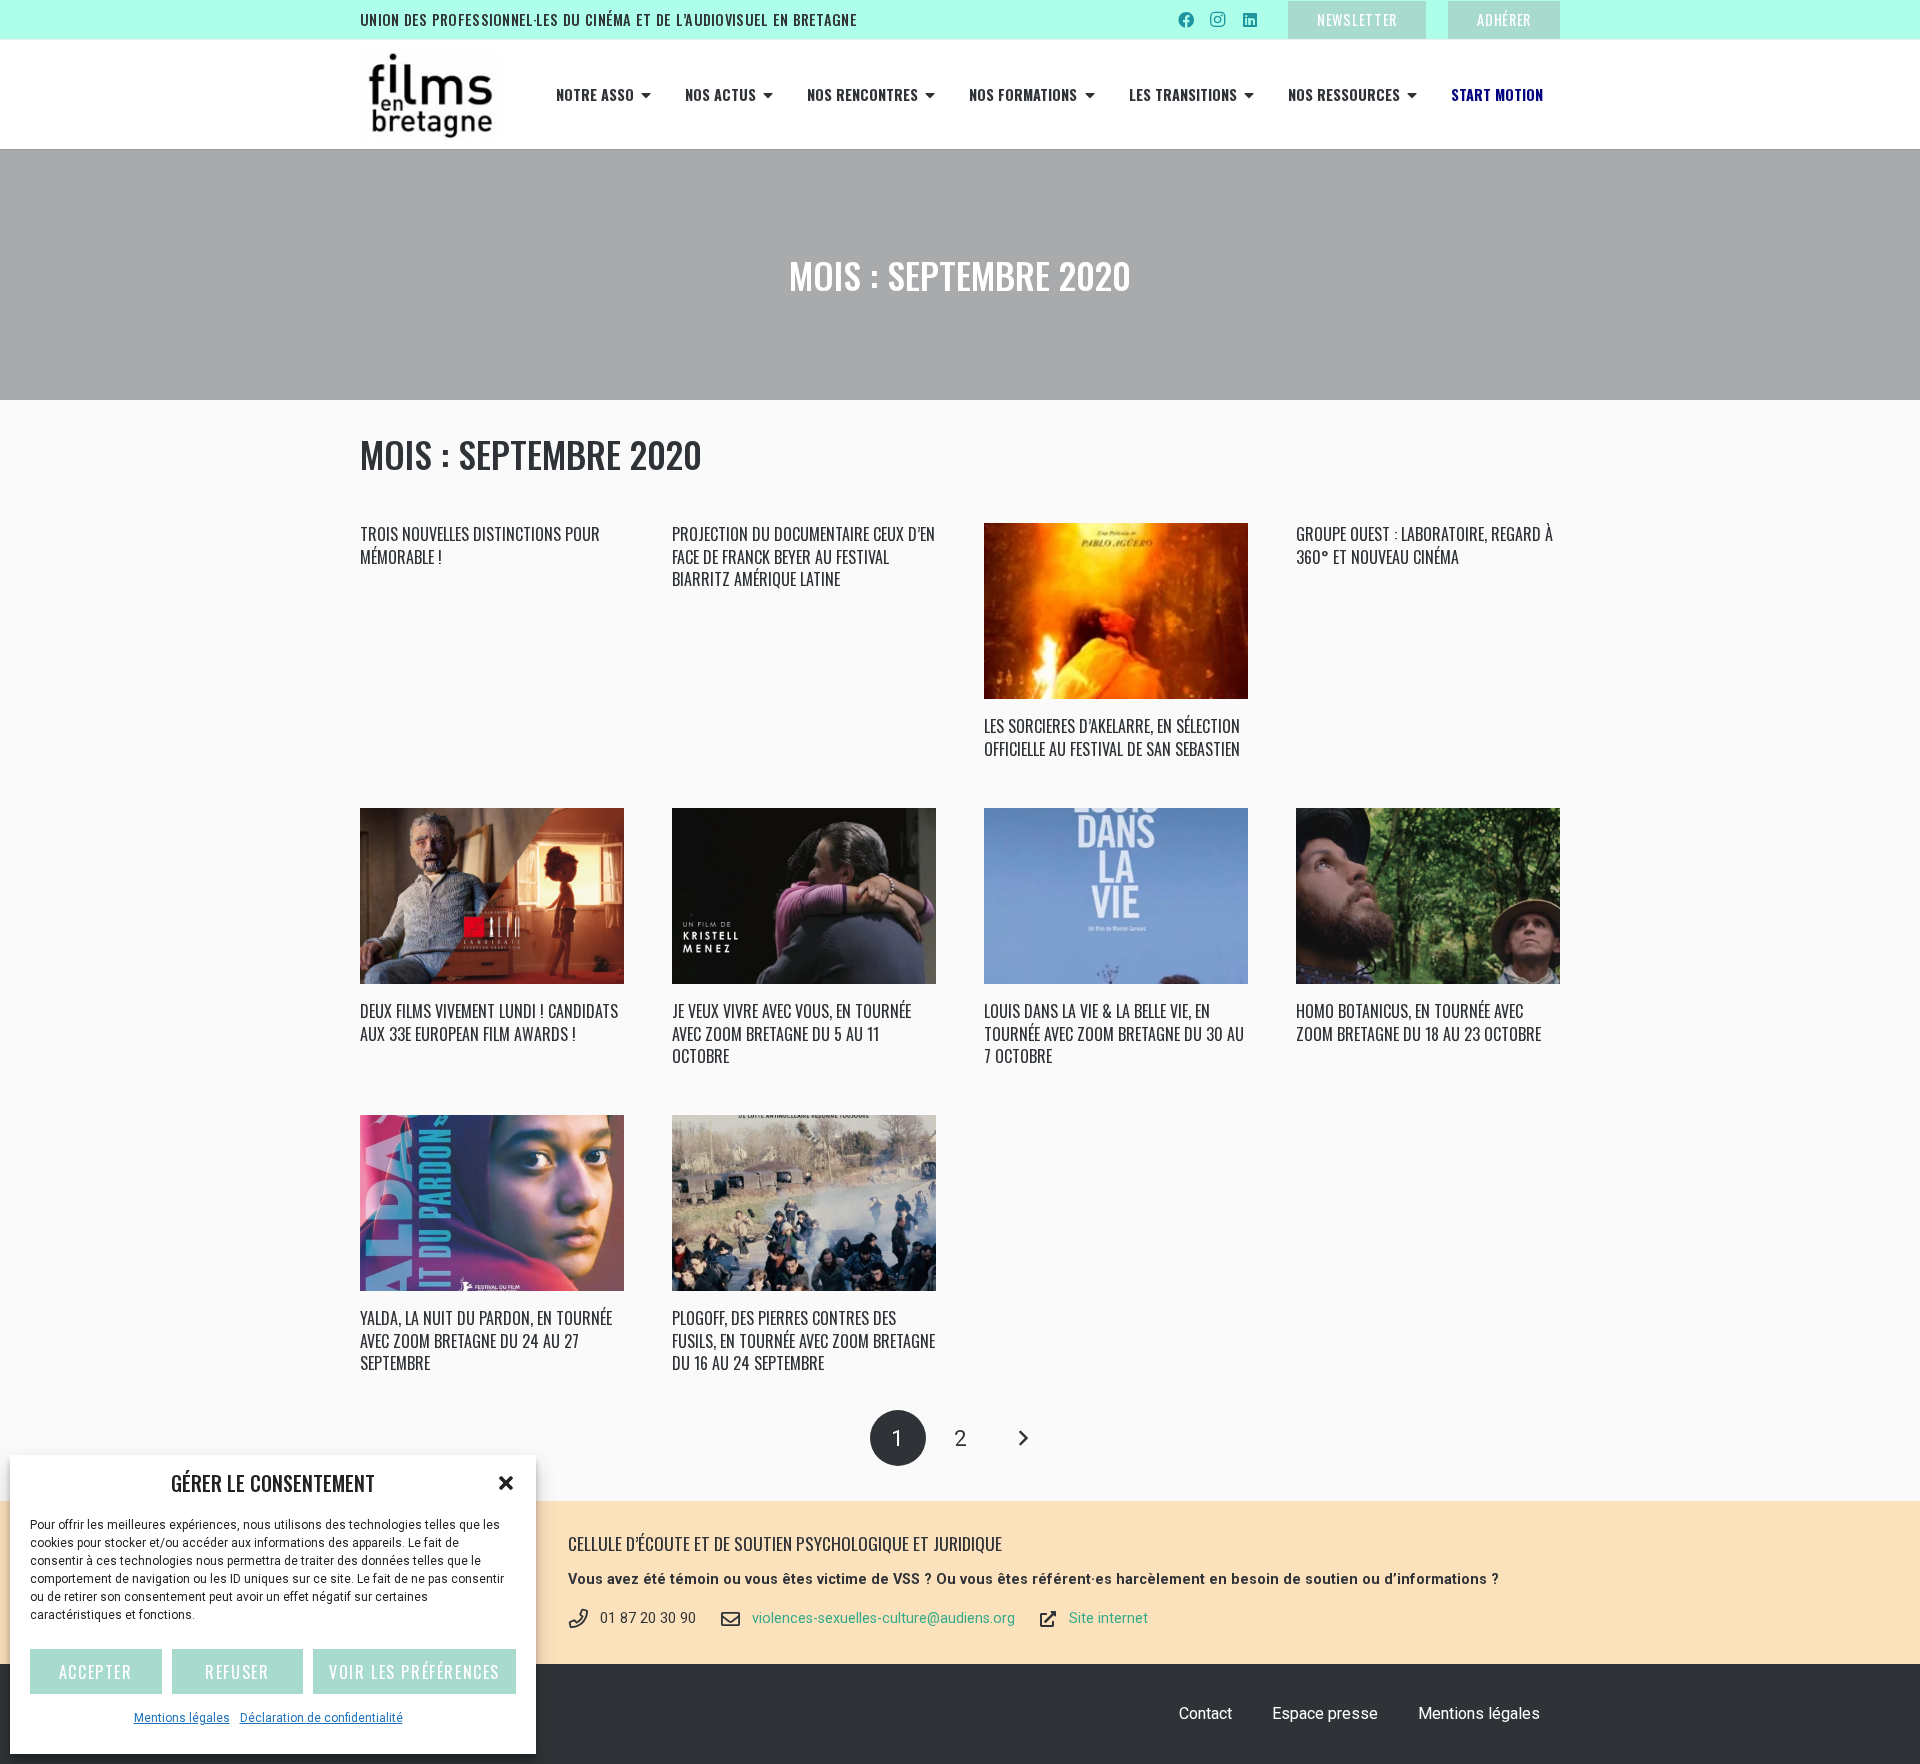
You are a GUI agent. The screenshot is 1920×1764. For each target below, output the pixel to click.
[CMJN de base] (430, 95)
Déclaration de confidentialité (321, 1718)
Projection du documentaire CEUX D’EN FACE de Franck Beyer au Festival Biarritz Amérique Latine (803, 556)
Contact (1205, 1713)
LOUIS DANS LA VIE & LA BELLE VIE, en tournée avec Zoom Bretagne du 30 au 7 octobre (1114, 1033)
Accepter (96, 1672)
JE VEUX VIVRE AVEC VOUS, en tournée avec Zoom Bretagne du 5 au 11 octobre (791, 1033)
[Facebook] (1186, 20)
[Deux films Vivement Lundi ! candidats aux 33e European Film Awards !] (492, 896)
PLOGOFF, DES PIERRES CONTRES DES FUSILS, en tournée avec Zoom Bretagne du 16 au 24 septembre (803, 1340)
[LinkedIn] (1250, 20)
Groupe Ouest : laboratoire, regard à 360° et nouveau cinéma (1424, 545)
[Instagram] (1218, 20)
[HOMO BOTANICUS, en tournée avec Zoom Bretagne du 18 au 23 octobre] (1428, 896)
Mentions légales (182, 1718)
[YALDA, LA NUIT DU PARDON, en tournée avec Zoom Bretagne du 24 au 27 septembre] (492, 1203)
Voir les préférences (414, 1672)
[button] (506, 1483)
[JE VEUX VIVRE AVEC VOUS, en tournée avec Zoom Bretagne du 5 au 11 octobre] (804, 896)
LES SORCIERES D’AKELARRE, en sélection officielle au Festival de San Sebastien (1112, 737)
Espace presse (1325, 1713)
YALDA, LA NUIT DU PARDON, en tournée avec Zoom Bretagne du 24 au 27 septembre (486, 1340)
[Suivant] (1022, 1438)
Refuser (237, 1672)
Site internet (1108, 1618)
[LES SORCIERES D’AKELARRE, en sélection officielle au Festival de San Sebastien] (1116, 611)
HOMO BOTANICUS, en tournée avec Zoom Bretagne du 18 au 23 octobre (1418, 1022)
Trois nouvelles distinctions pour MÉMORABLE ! (480, 545)
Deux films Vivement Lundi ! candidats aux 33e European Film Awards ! (489, 1022)
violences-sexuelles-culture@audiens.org (883, 1618)
